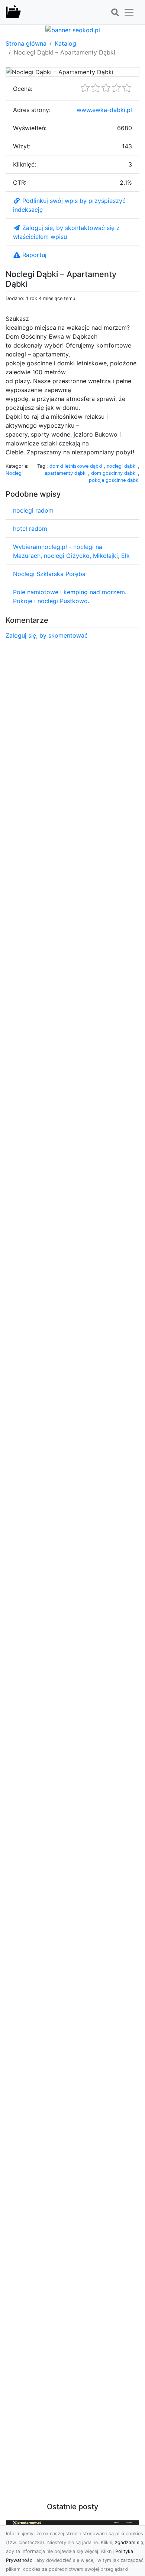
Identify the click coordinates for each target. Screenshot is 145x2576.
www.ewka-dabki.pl (104, 110)
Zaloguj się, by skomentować (47, 635)
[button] (115, 13)
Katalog (65, 43)
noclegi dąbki (122, 466)
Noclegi (14, 473)
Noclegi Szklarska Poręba (49, 574)
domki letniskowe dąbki (77, 466)
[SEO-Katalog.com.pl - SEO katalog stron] (13, 12)
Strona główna (26, 43)
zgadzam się (129, 2542)
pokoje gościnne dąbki (114, 480)
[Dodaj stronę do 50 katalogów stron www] (73, 29)
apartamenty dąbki (66, 473)
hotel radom (30, 529)
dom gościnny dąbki (115, 473)
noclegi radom (33, 510)
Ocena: (23, 89)
